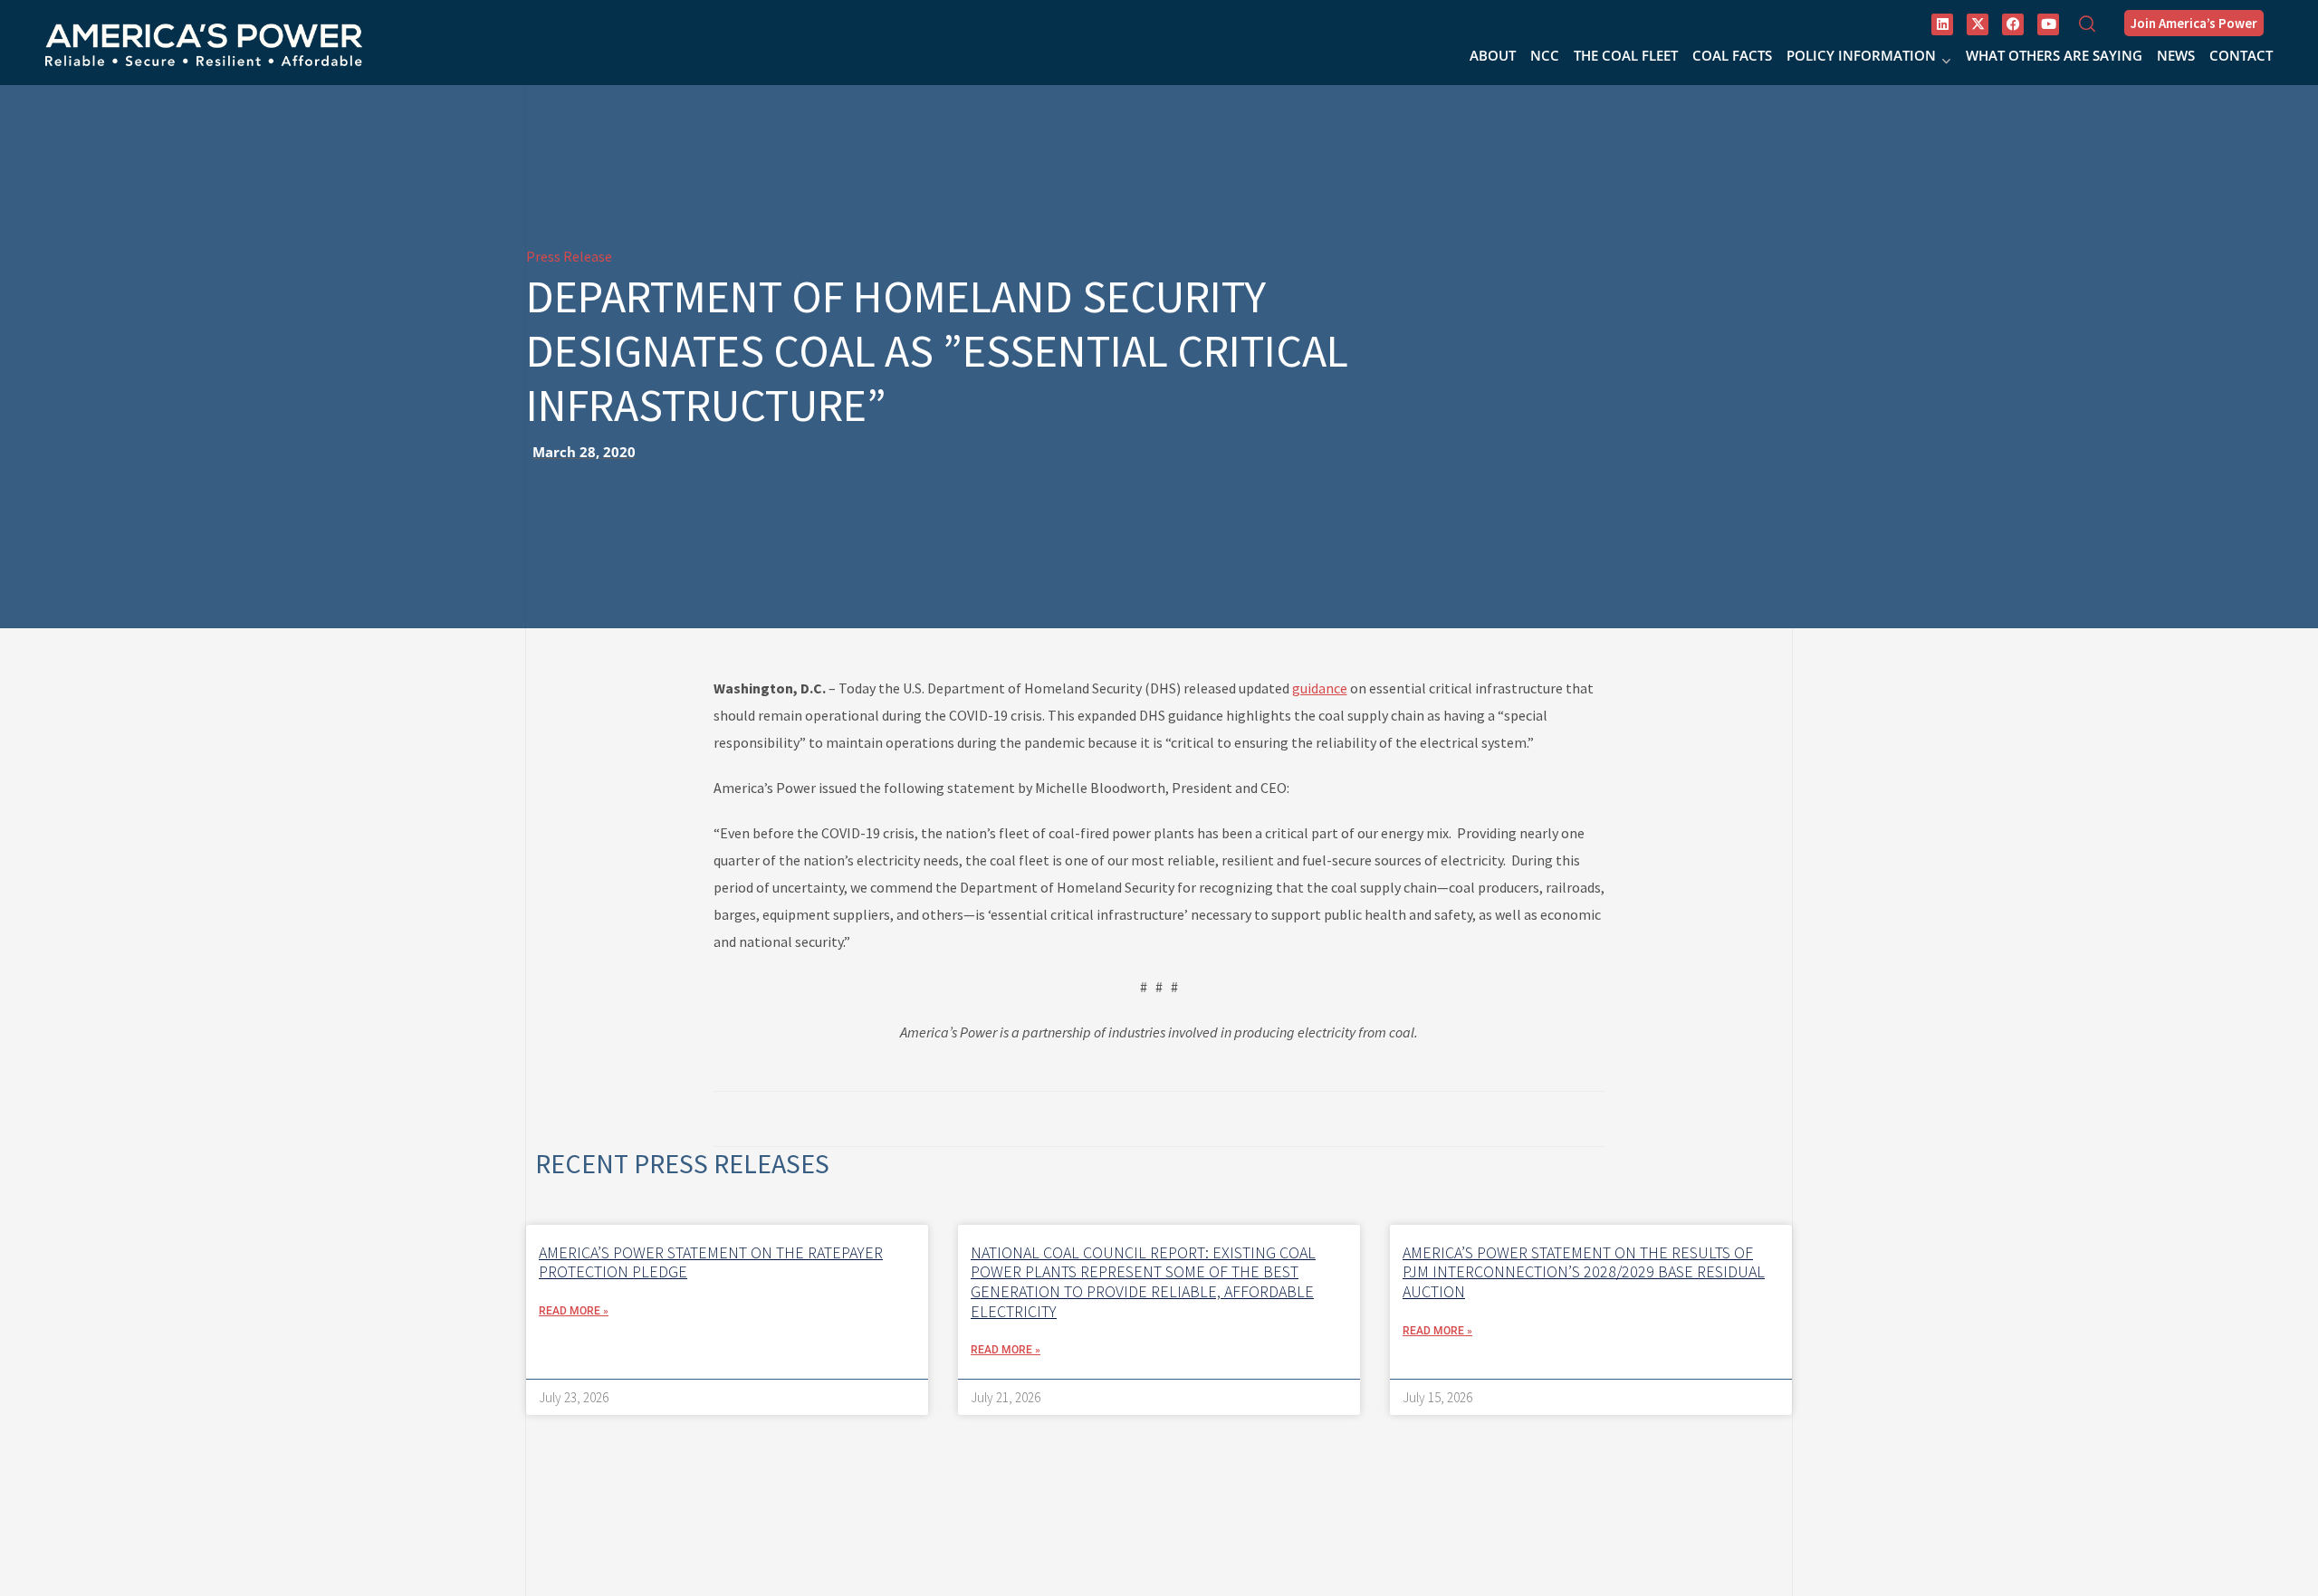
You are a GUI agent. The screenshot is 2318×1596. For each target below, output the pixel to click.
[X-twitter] (1978, 24)
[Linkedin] (1942, 24)
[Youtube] (2048, 24)
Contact (2241, 55)
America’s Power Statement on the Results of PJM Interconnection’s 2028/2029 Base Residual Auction (1584, 1272)
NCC (1545, 55)
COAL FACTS (1732, 55)
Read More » (574, 1311)
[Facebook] (2013, 24)
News (2176, 55)
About (1493, 55)
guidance (1320, 688)
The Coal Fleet (1626, 55)
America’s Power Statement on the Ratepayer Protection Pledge (711, 1262)
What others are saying (2054, 55)
